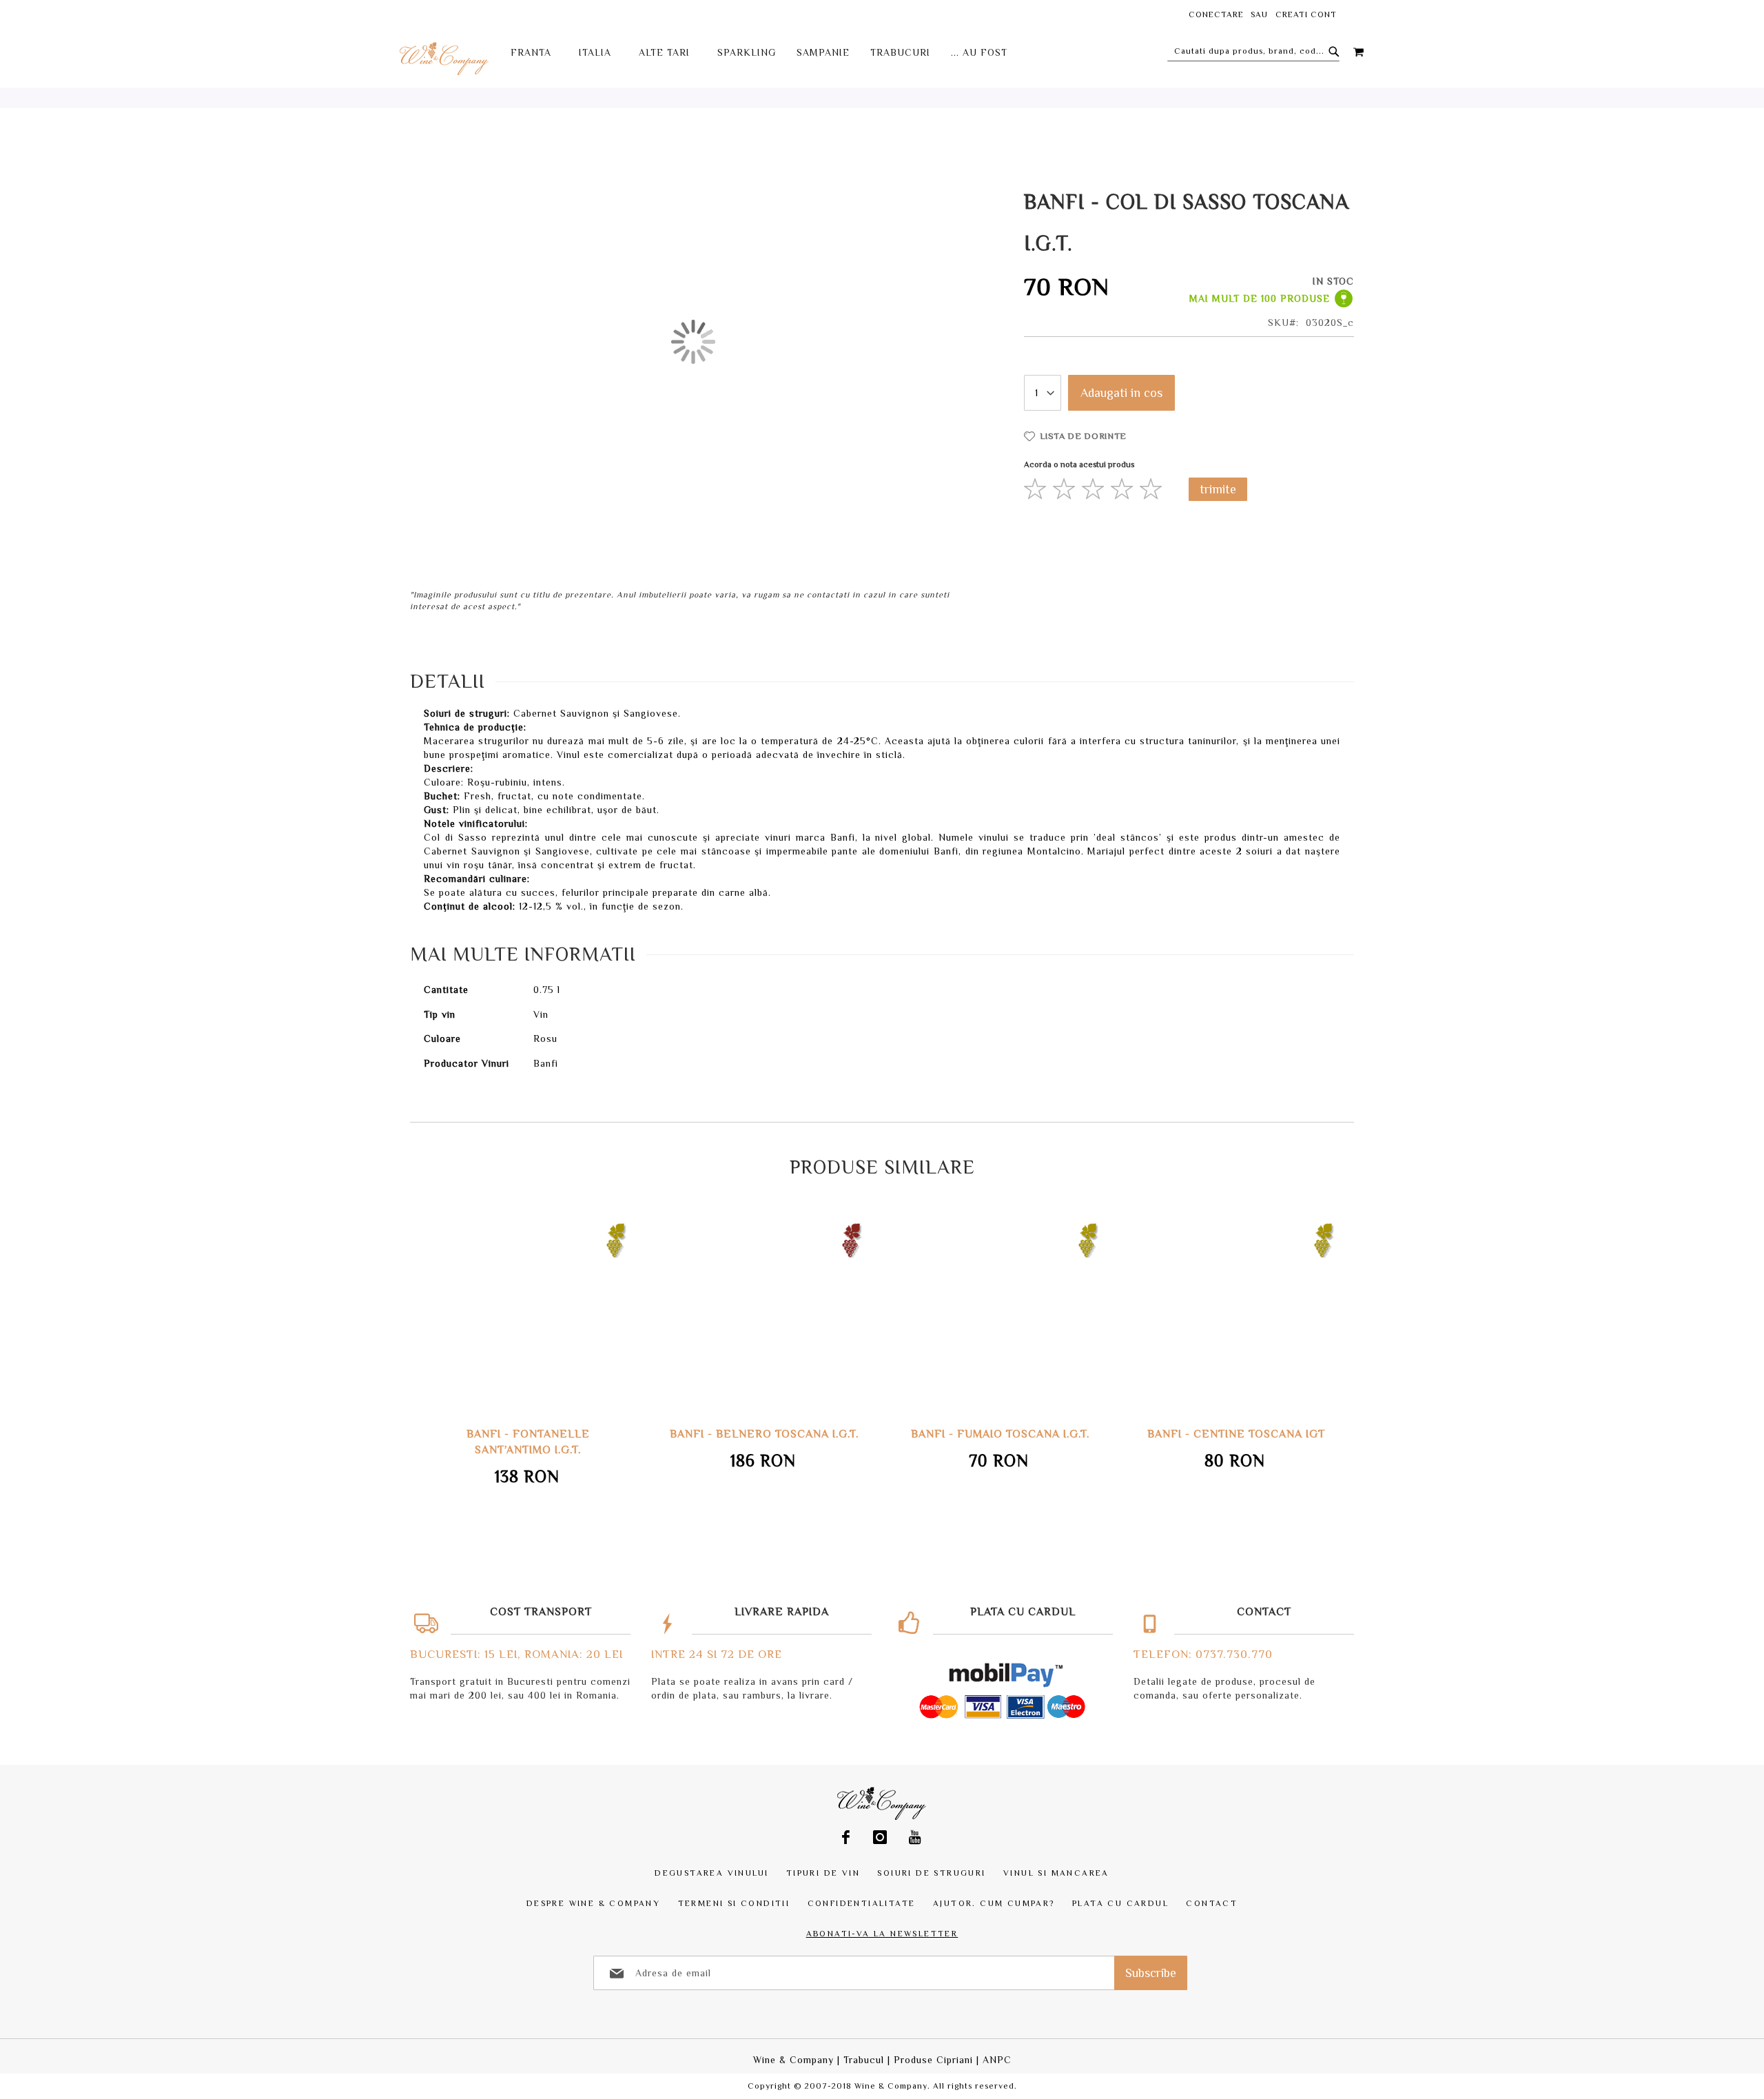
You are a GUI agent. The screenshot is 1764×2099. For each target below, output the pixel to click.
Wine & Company (793, 2060)
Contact (1212, 1903)
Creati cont (1306, 14)
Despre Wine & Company (593, 1903)
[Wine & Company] (445, 58)
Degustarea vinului (711, 1873)
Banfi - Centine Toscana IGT (1006, 1434)
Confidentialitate (862, 1903)
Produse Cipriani (933, 2060)
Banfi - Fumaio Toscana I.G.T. (770, 1434)
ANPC (997, 2060)
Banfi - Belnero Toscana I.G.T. (534, 1434)
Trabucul (864, 2060)
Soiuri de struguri (931, 1873)
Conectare (1216, 14)
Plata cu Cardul (1120, 1903)
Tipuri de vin (823, 1873)
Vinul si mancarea (1056, 1873)
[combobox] (1253, 51)
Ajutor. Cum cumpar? (994, 1903)
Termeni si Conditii (734, 1903)
